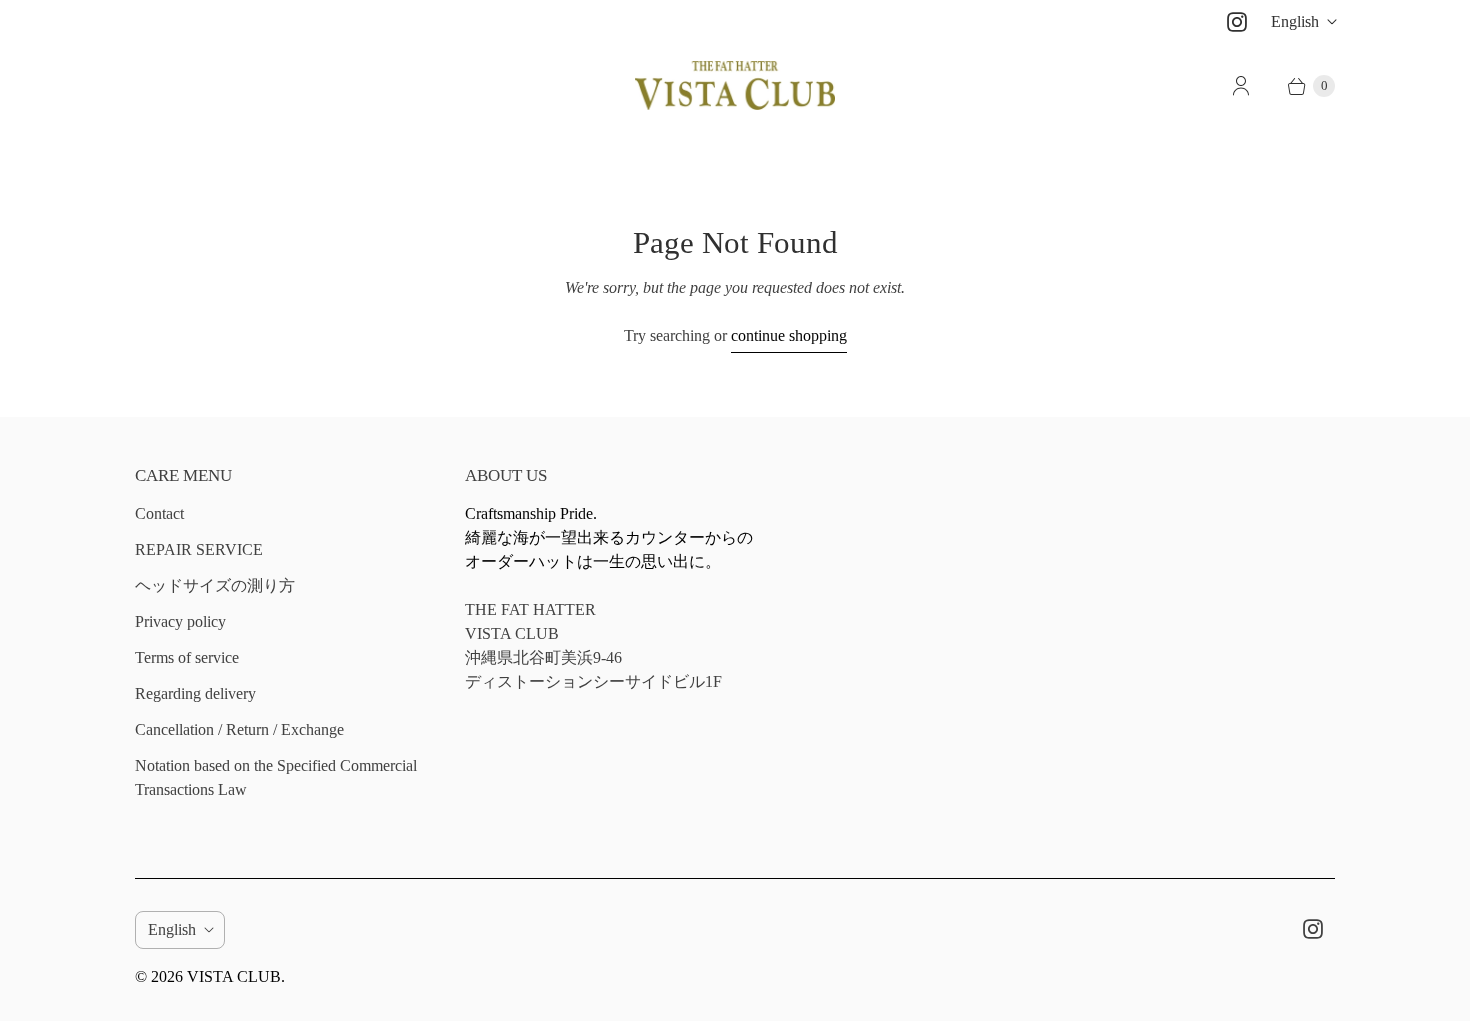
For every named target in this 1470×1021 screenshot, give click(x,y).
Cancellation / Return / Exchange (239, 729)
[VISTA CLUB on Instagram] (1237, 22)
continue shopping (789, 335)
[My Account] (1241, 86)
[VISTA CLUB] (735, 85)
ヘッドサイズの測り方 (215, 585)
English (1295, 21)
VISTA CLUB (234, 976)
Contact (159, 513)
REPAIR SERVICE (199, 549)
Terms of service (187, 657)
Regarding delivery (195, 693)
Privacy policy (180, 621)
